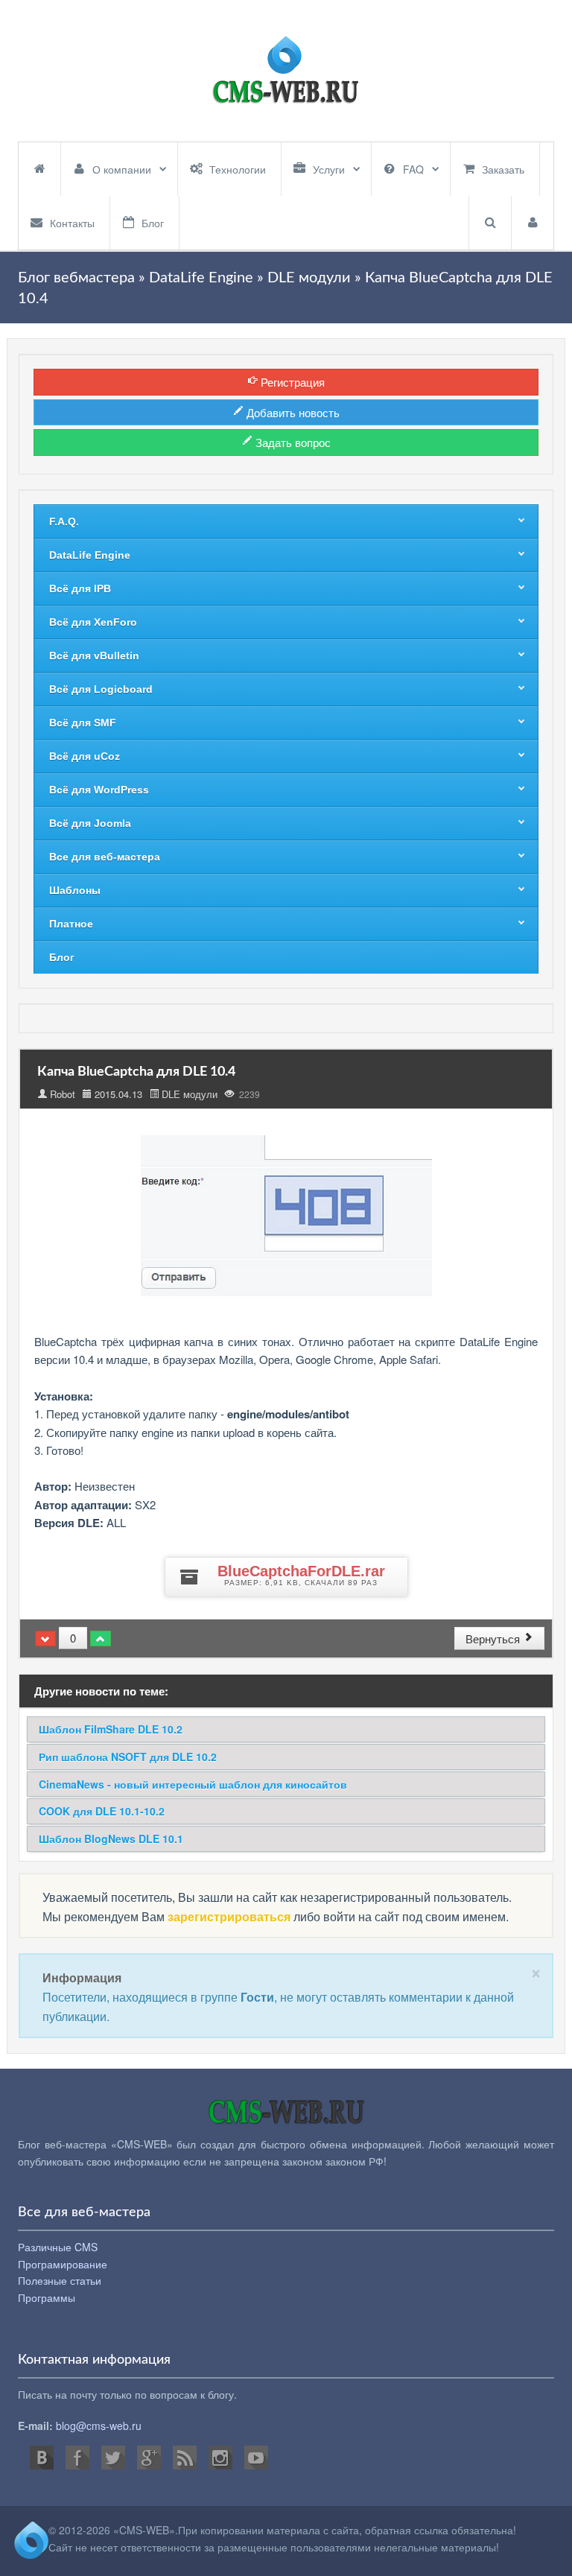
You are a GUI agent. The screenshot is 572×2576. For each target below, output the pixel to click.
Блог (153, 223)
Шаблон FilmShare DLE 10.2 (111, 1729)
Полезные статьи (60, 2280)
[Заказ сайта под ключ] (286, 71)
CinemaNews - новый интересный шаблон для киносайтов (193, 1784)
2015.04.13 (118, 1094)
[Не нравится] (45, 1638)
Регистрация (291, 382)
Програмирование (63, 2264)
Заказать (503, 169)
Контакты (72, 223)
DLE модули (190, 1094)
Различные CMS (58, 2247)
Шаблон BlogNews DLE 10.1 (111, 1839)
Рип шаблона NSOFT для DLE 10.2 (128, 1757)
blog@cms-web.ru (99, 2426)
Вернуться (494, 1638)
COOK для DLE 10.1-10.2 (102, 1811)
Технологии (238, 169)
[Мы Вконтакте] (42, 2458)
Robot (63, 1094)
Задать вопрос (292, 442)
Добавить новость (292, 412)
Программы (47, 2297)
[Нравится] (101, 1638)
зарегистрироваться (229, 1916)
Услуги (329, 169)
